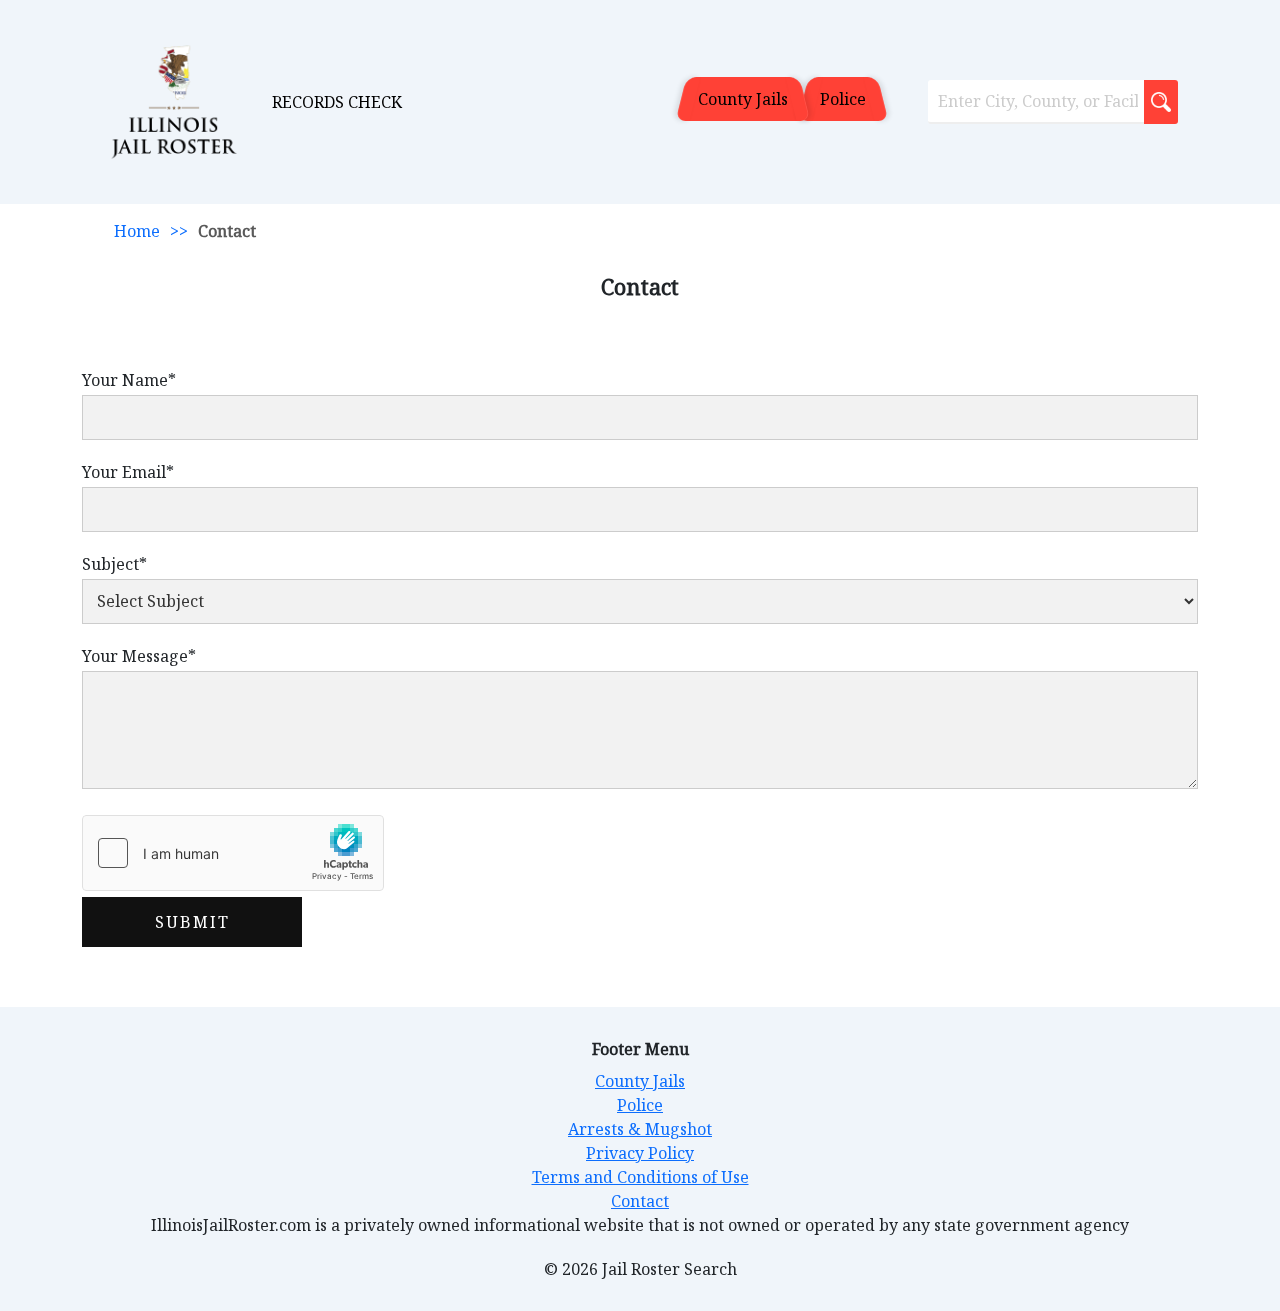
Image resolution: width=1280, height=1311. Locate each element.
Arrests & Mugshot (640, 1129)
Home (137, 231)
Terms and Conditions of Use (640, 1177)
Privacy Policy (640, 1153)
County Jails (743, 99)
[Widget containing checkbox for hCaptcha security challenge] (233, 853)
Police (843, 99)
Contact (640, 1201)
